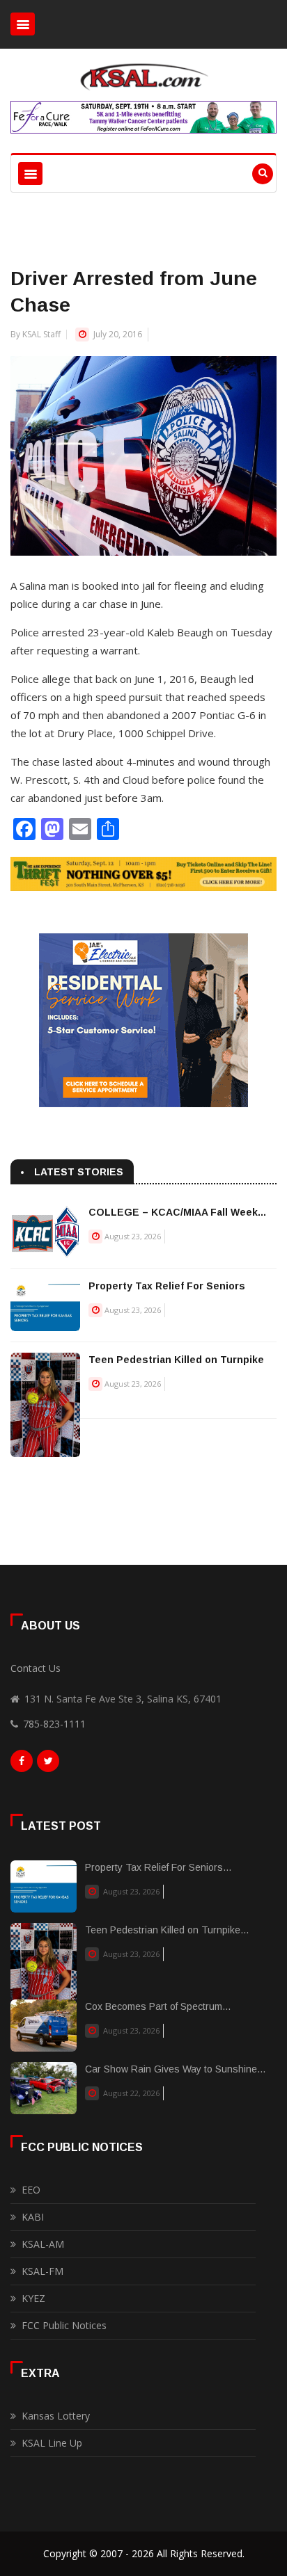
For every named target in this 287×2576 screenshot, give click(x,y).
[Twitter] (48, 1764)
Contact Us (36, 1668)
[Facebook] (22, 1764)
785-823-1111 (54, 1724)
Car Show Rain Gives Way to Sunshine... (175, 2069)
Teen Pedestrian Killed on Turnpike (176, 1360)
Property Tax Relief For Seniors (167, 1286)
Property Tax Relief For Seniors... (158, 1867)
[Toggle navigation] (23, 24)
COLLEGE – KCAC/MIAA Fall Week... (177, 1212)
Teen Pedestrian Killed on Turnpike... (167, 1930)
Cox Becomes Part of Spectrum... (158, 2006)
